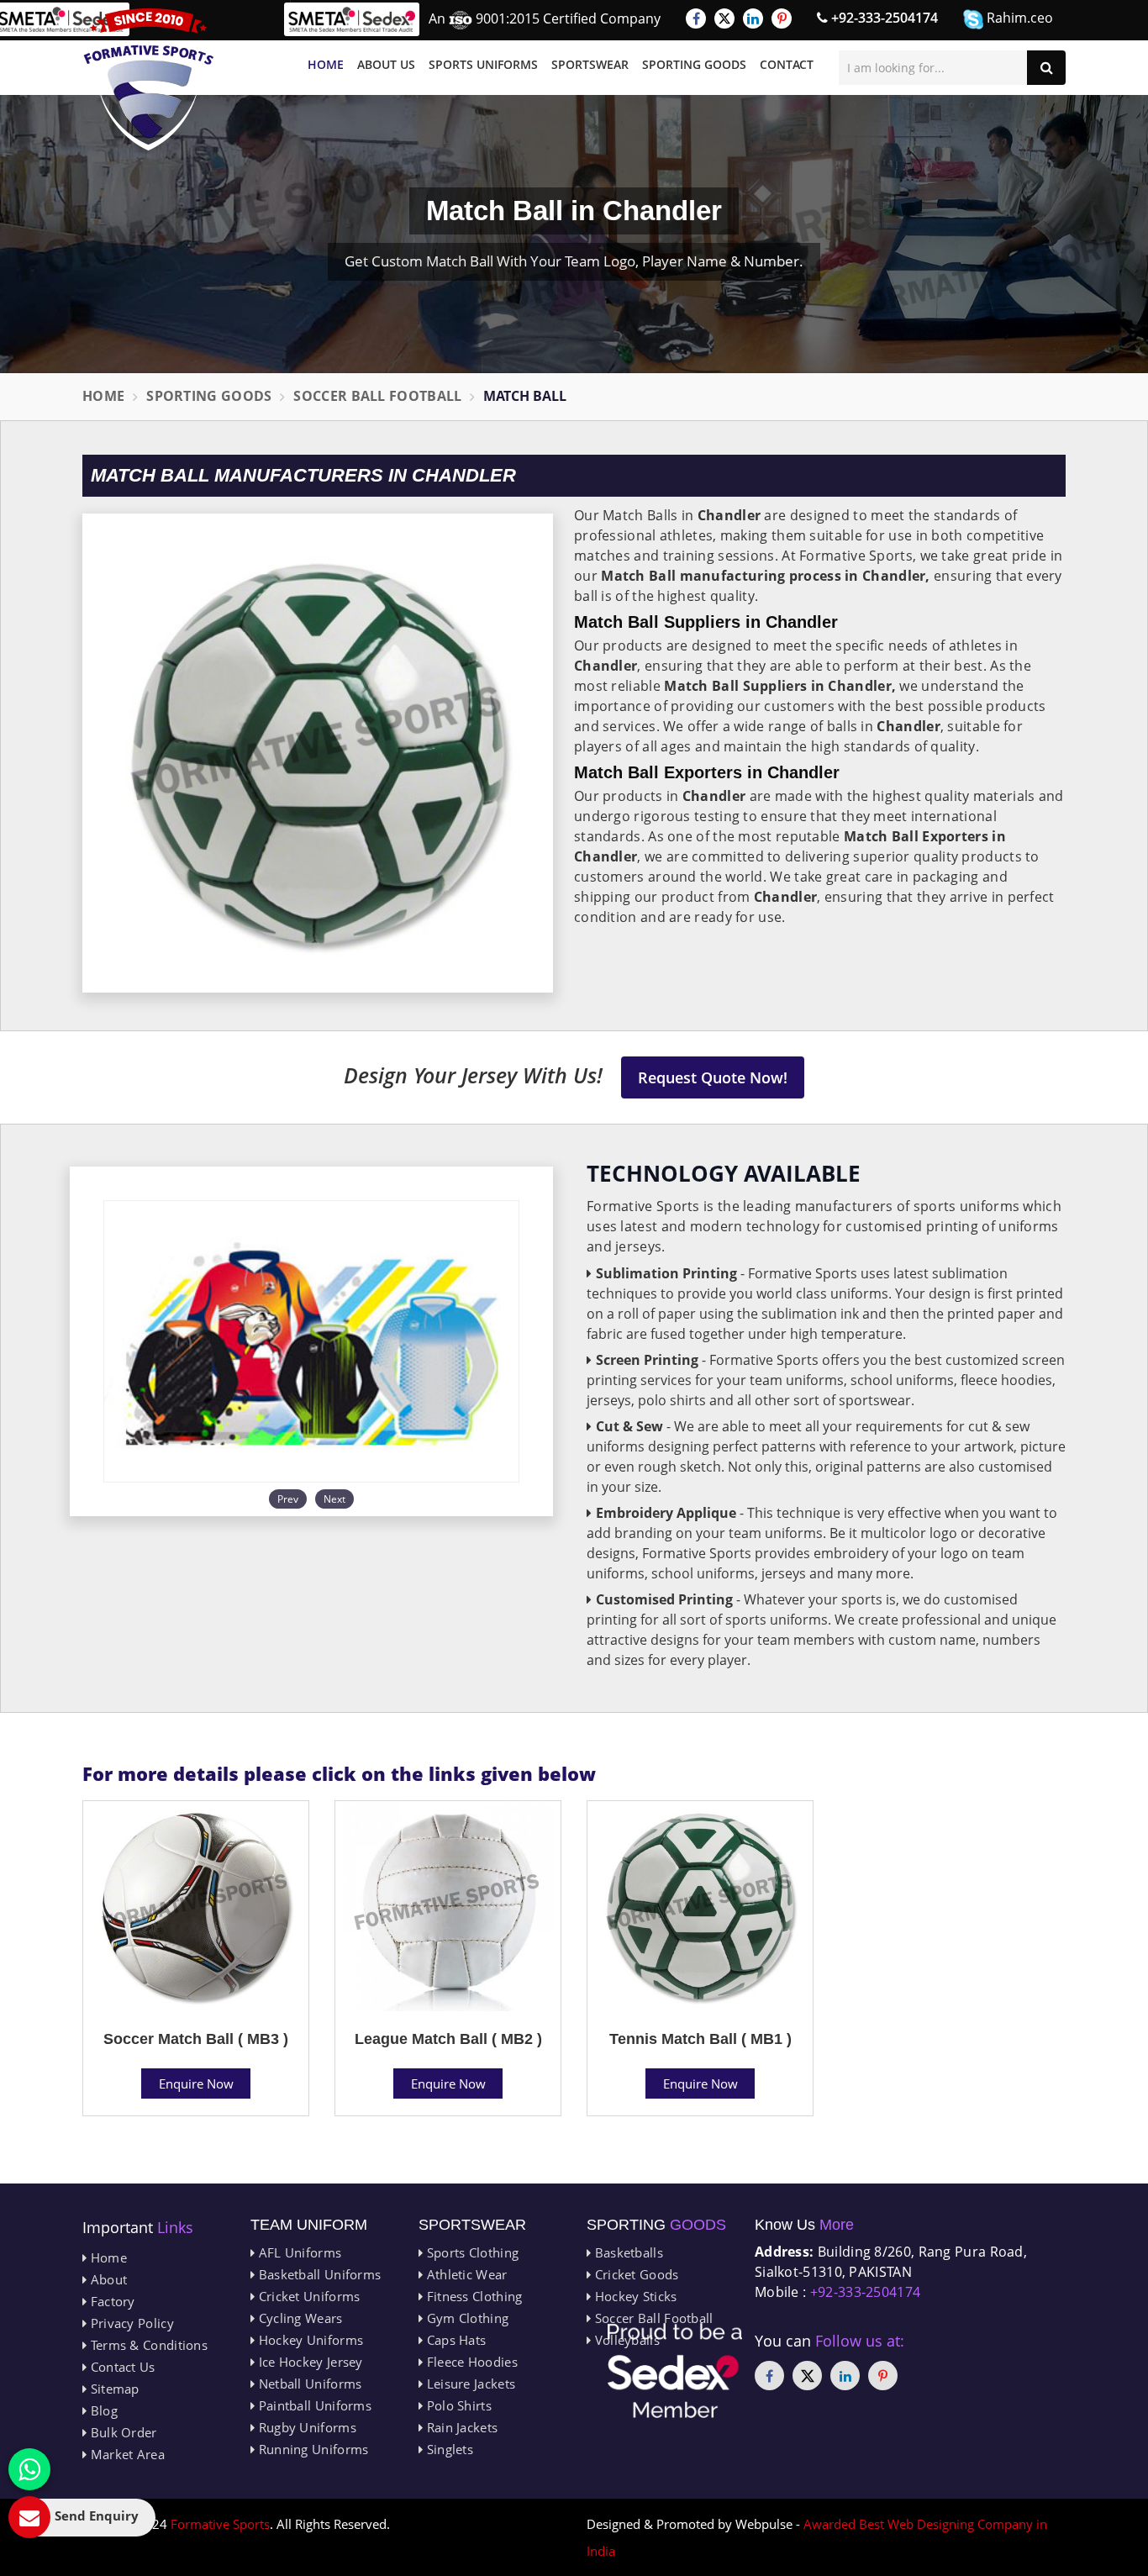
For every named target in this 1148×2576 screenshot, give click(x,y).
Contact (787, 64)
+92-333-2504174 (883, 18)
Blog (102, 2410)
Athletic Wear (465, 2274)
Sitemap (113, 2389)
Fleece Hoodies (470, 2362)
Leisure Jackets (469, 2384)
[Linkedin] (753, 18)
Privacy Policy (130, 2323)
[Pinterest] (782, 18)
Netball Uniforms (308, 2384)
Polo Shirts (457, 2405)
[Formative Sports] (149, 79)
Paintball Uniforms (313, 2405)
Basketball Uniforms (318, 2274)
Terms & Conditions (147, 2345)
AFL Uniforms (298, 2252)
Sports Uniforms (483, 64)
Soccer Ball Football (377, 396)
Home (326, 64)
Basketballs (627, 2252)
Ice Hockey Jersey (308, 2362)
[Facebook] (696, 18)
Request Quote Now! (713, 1077)
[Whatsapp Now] (29, 2469)
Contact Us (121, 2367)
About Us (386, 64)
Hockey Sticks (634, 2296)
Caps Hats (454, 2340)
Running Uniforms (311, 2449)
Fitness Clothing (472, 2296)
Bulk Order (121, 2432)
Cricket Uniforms (307, 2296)
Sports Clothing (471, 2252)
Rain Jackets (460, 2427)
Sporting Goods (694, 64)
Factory (111, 2301)
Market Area (126, 2454)
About (107, 2279)
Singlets (448, 2449)
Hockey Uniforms (309, 2340)
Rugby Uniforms (305, 2427)
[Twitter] (724, 18)
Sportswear (590, 64)
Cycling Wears (298, 2318)
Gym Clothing (466, 2318)
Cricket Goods (635, 2274)
